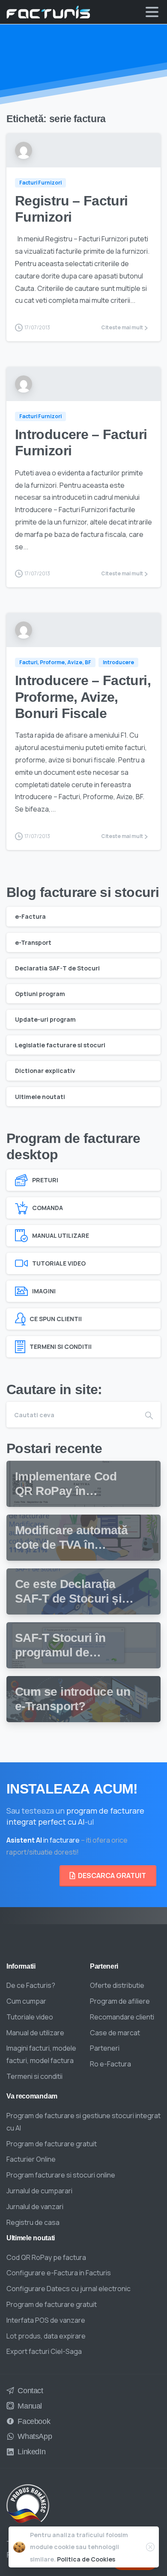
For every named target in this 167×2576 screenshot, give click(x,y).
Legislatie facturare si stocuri (60, 1045)
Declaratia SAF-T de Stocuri (57, 968)
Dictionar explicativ (45, 1071)
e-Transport (33, 942)
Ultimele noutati (40, 1097)
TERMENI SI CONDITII (61, 1347)
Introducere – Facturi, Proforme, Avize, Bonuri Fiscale (83, 697)
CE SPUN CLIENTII (56, 1319)
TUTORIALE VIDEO (59, 1263)
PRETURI (45, 1180)
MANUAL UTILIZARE (61, 1235)
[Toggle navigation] (152, 12)
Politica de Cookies (86, 2559)
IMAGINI (44, 1291)
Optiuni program (40, 994)
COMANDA (48, 1208)
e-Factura (30, 916)
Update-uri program (45, 1019)
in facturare (43, 1840)
